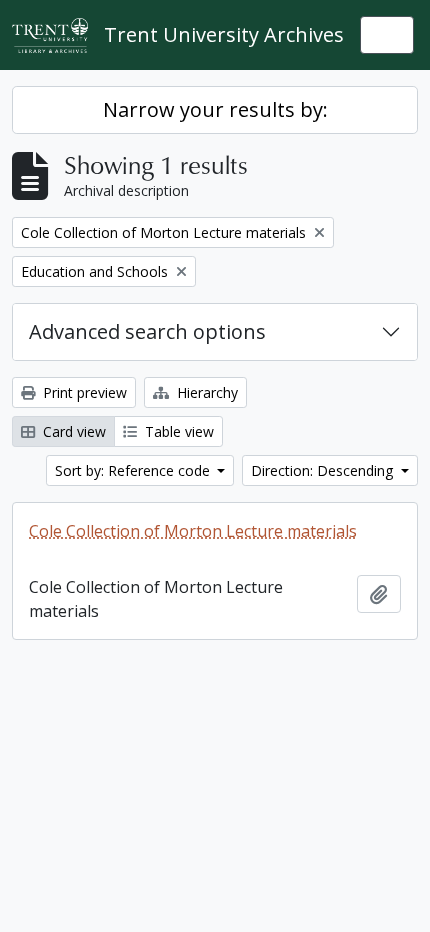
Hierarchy (205, 392)
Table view (177, 431)
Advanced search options (147, 331)
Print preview (83, 392)
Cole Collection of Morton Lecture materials (193, 531)
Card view (72, 431)
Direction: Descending (324, 470)
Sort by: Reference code (134, 470)
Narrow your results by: (215, 109)
